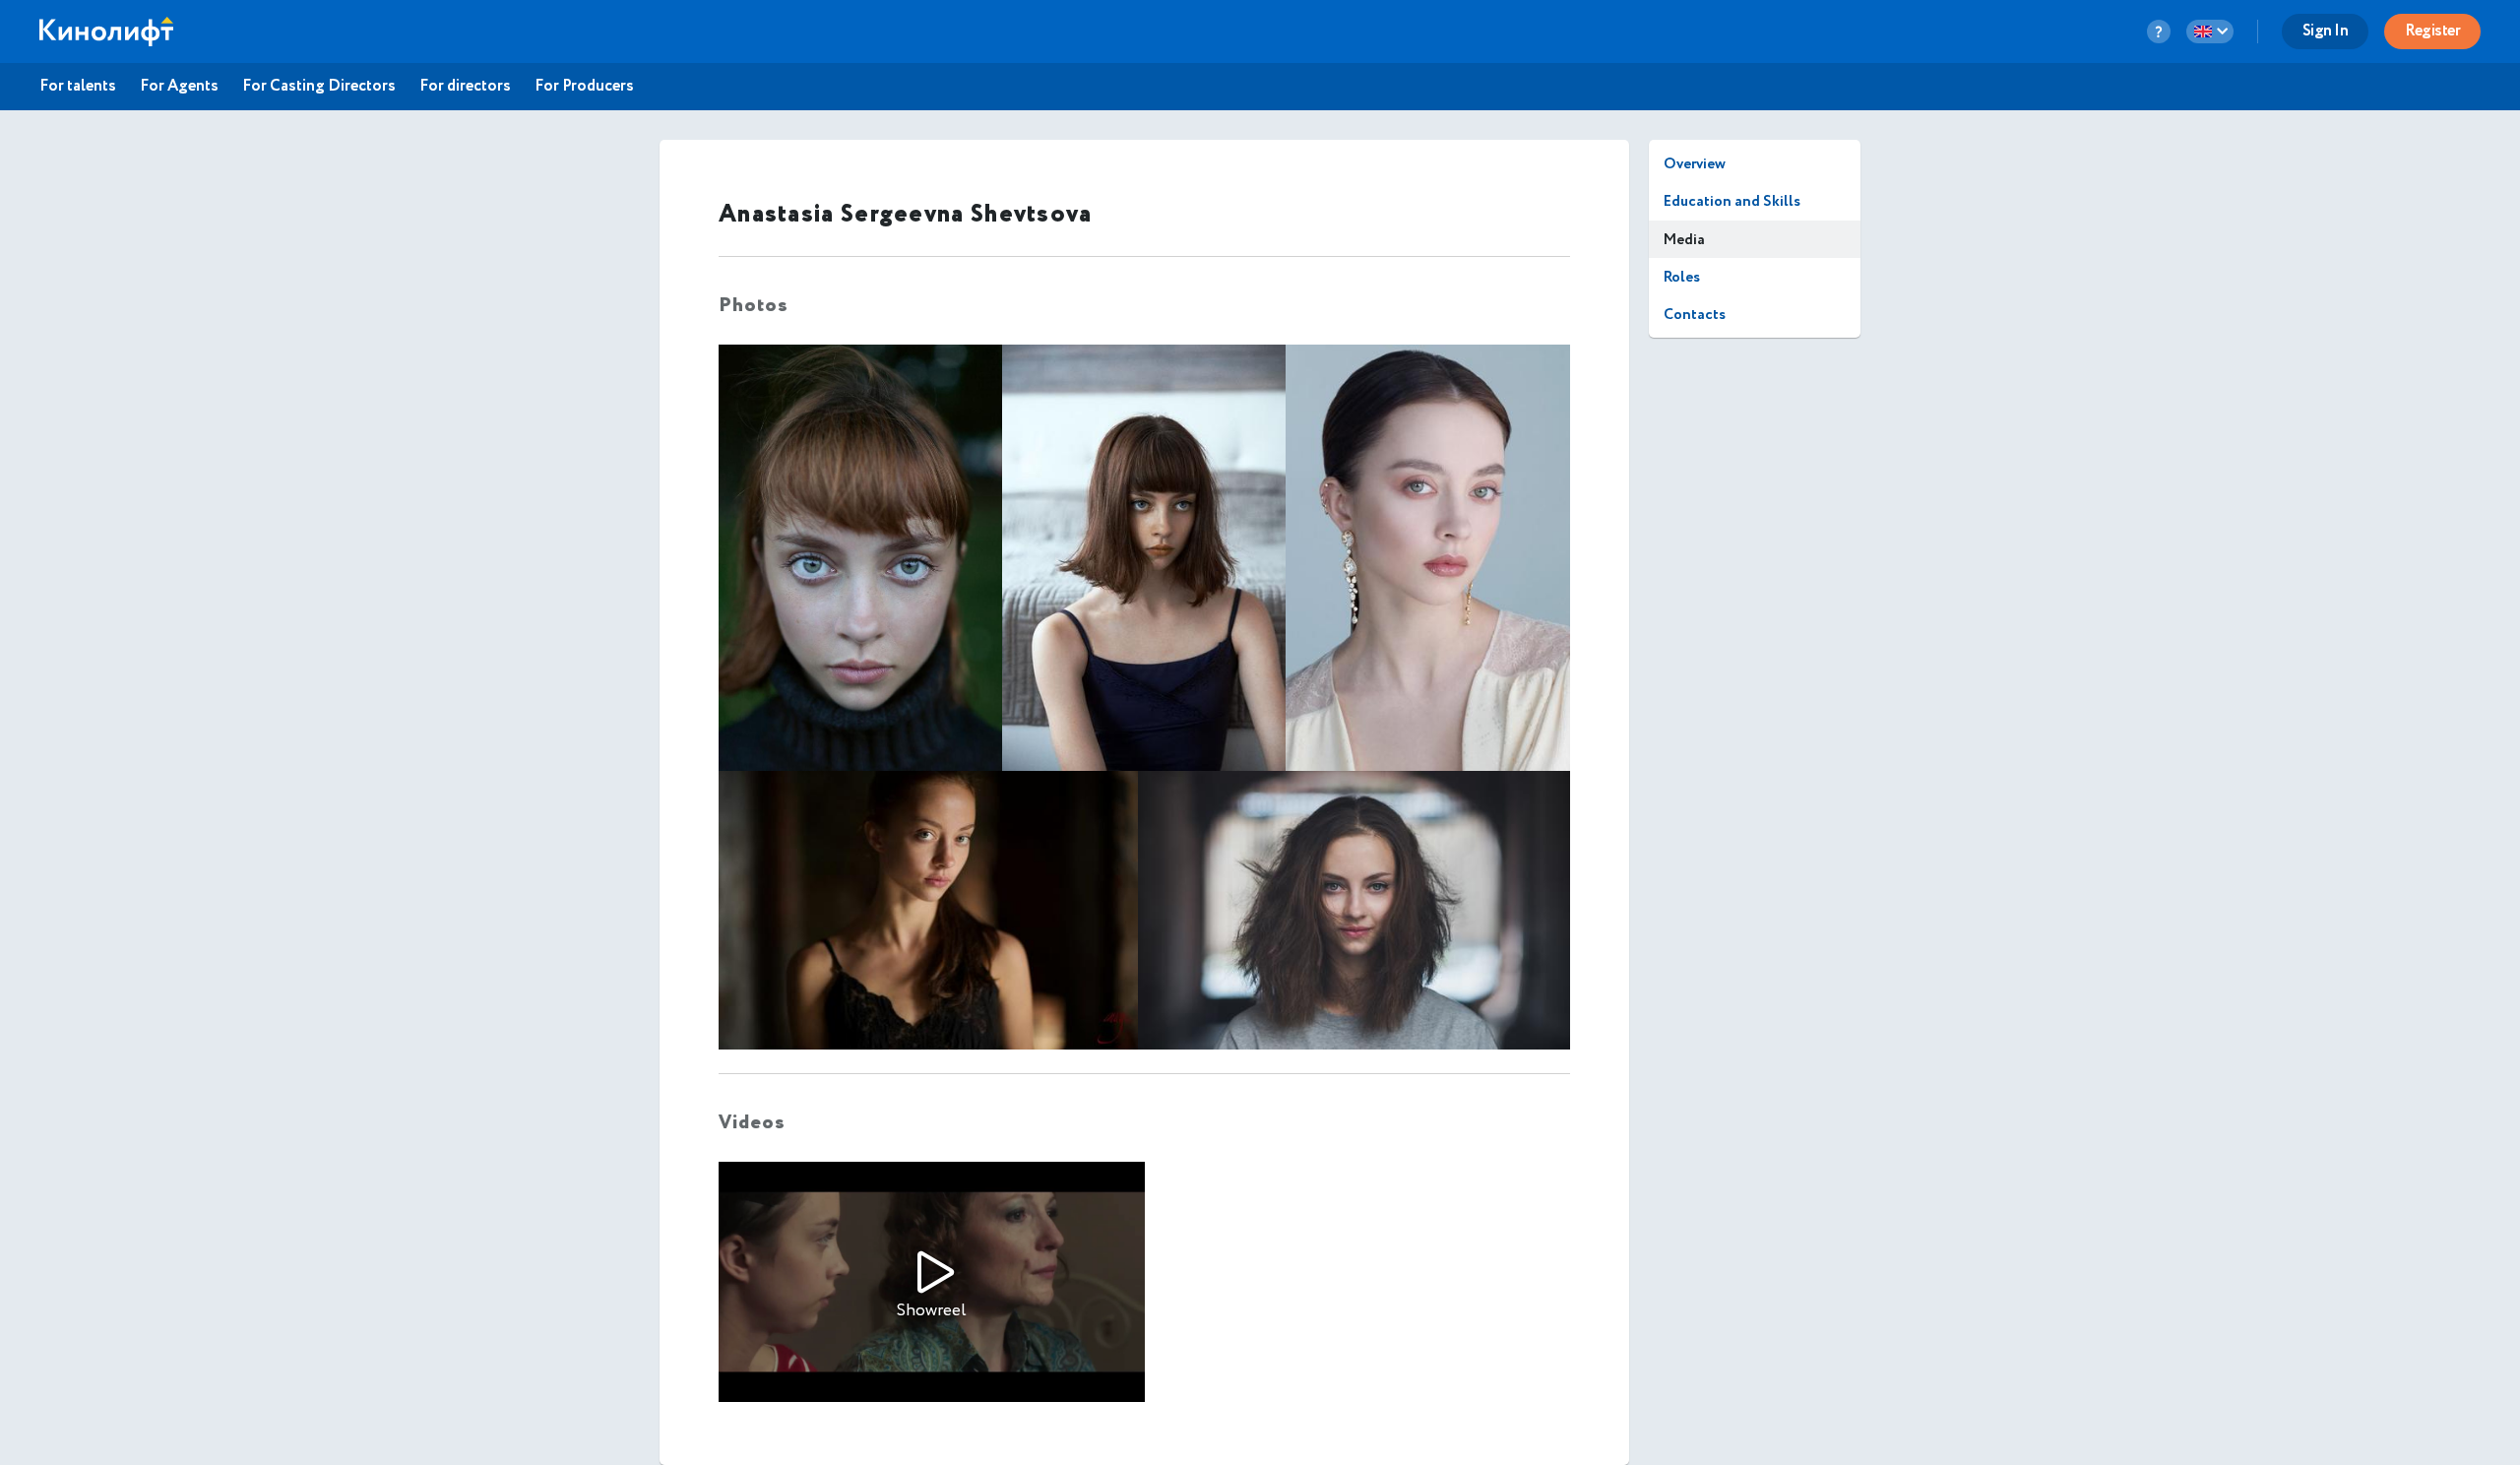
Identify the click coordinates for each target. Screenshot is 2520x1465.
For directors (465, 87)
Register (2432, 31)
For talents (78, 87)
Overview (1695, 164)
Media (1684, 240)
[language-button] (2210, 32)
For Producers (584, 87)
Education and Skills (1732, 201)
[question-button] (2159, 32)
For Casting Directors (319, 87)
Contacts (1695, 315)
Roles (1682, 277)
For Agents (179, 87)
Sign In (2326, 31)
